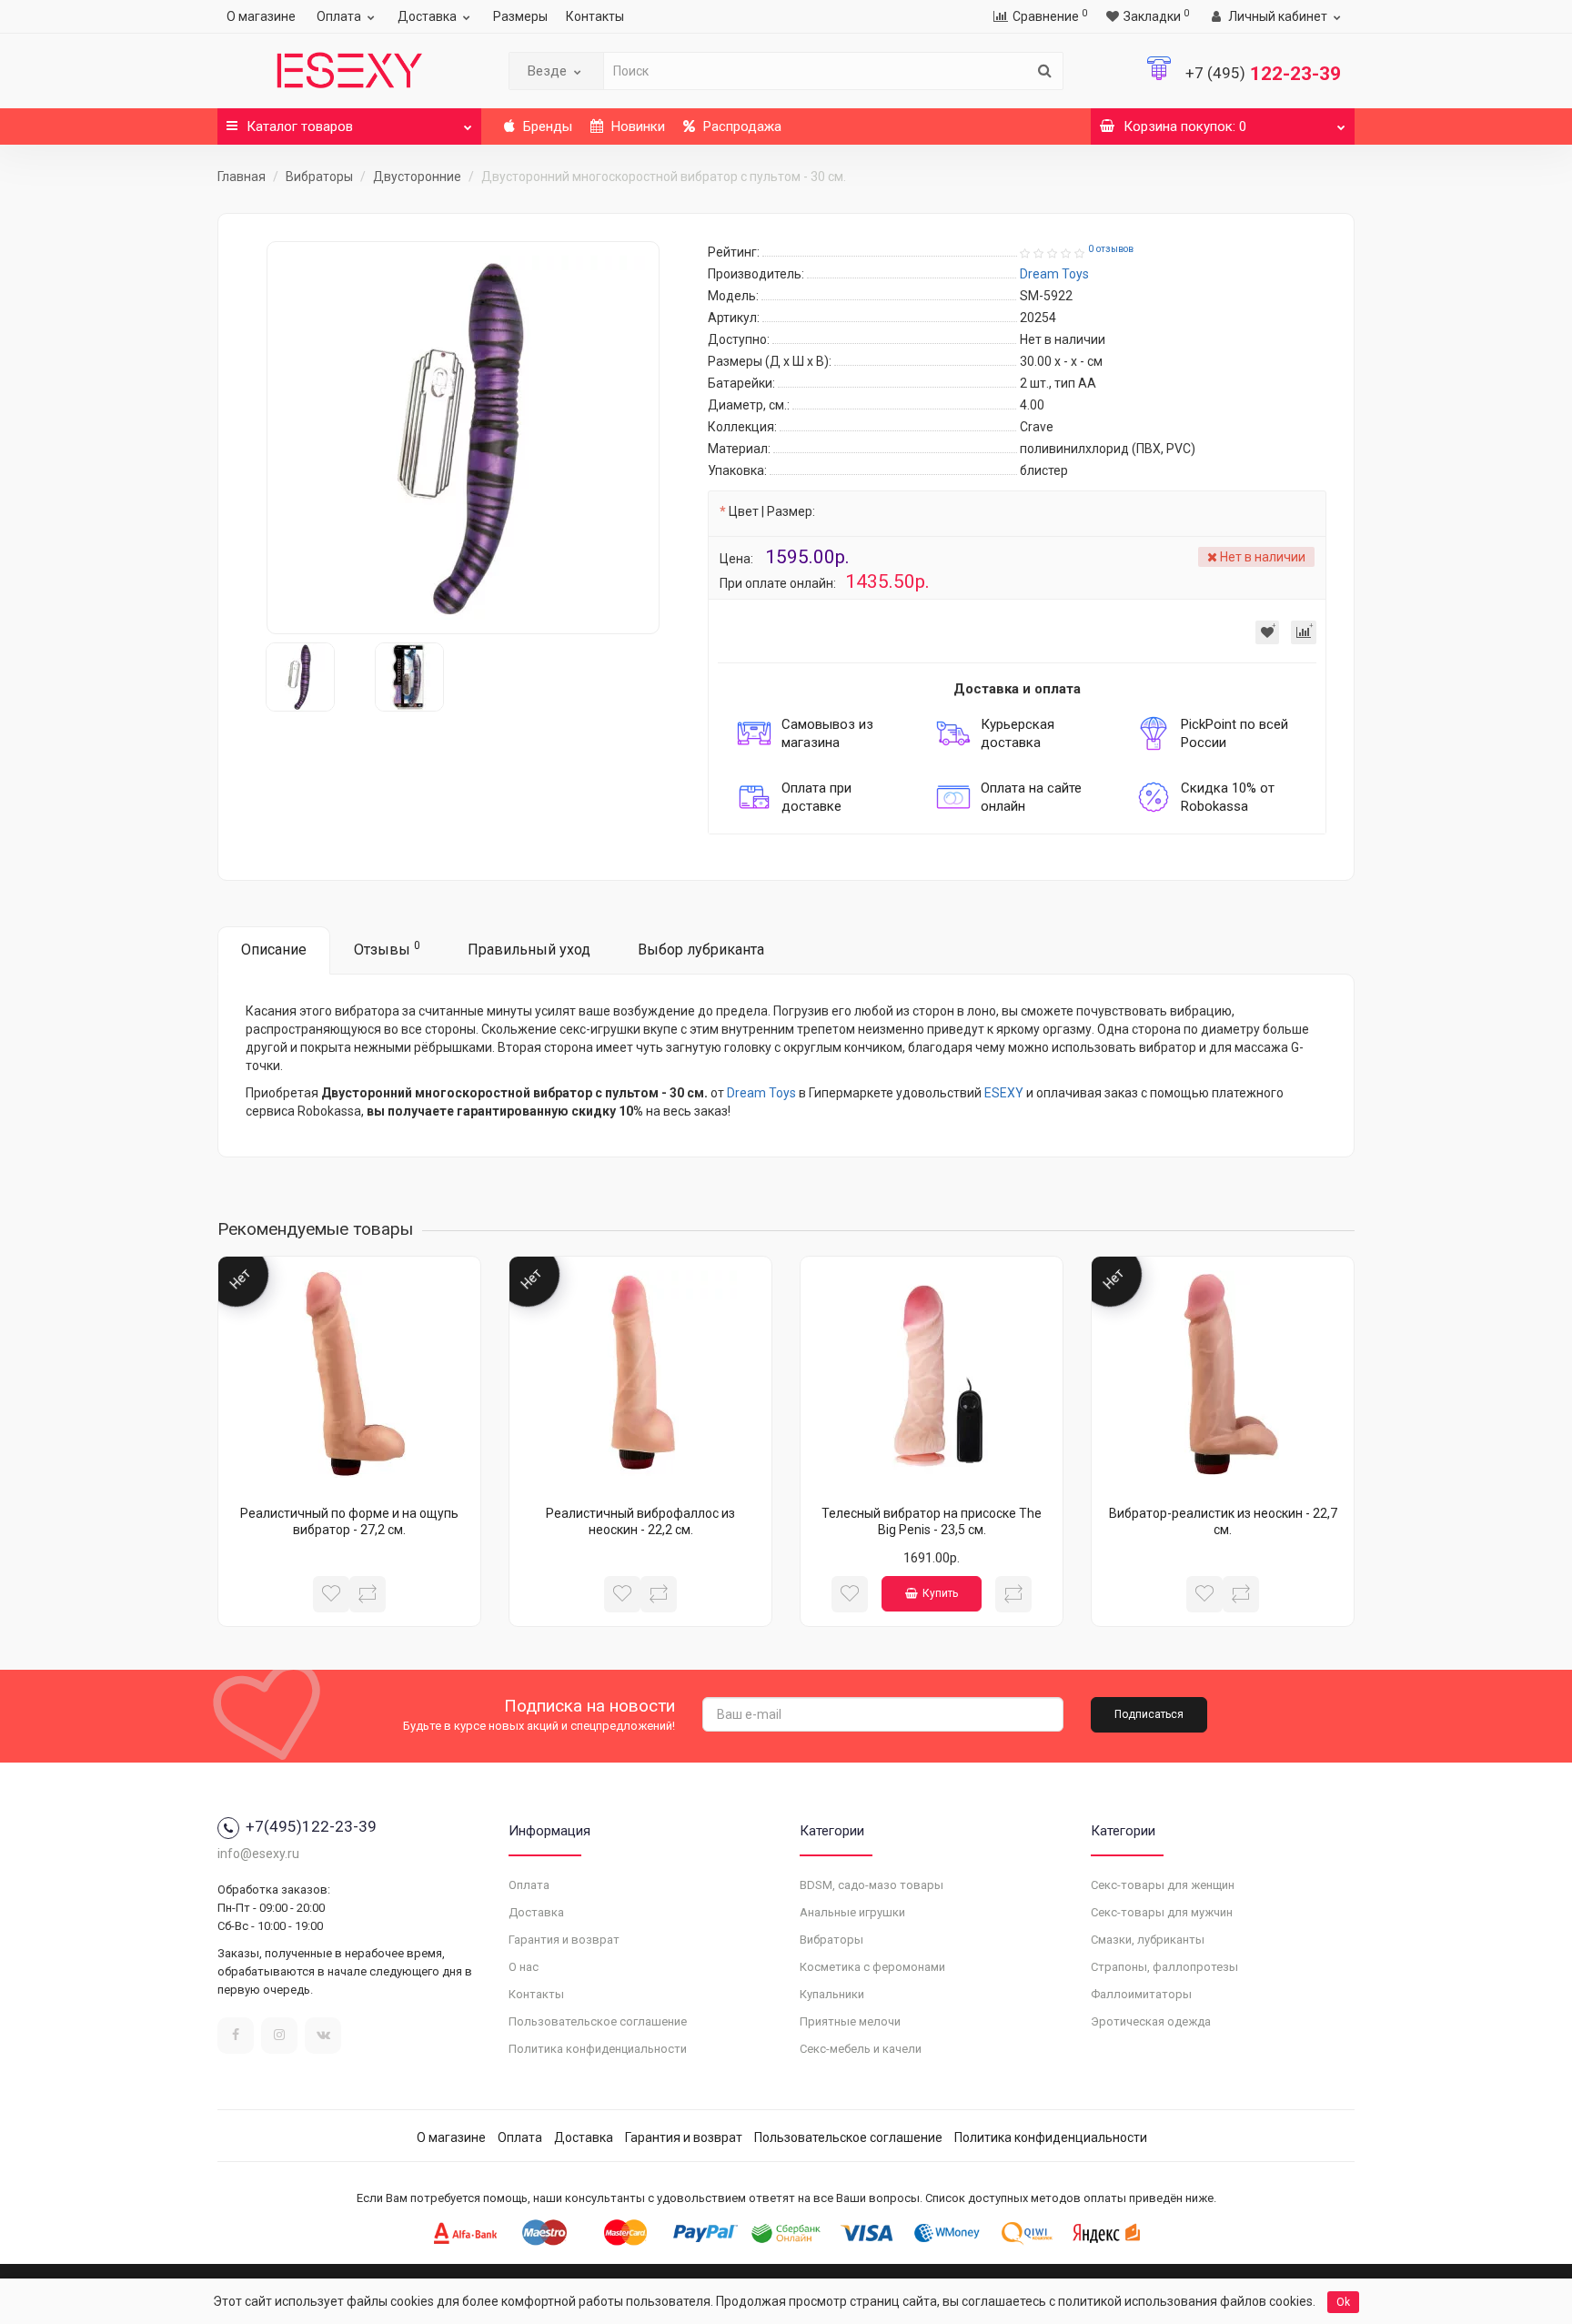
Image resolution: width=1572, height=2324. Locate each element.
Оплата (339, 16)
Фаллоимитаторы (1141, 1994)
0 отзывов (1111, 249)
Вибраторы (319, 177)
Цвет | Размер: (772, 511)
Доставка (427, 16)
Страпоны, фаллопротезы (1164, 1967)
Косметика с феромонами (872, 1967)
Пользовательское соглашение (598, 2021)
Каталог (300, 126)
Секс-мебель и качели (861, 2049)
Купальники (832, 1994)
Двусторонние (417, 177)
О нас (524, 1967)
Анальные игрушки (852, 1912)
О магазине (261, 16)
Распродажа (741, 126)
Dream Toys (761, 1093)
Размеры (520, 16)
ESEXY (1004, 1093)
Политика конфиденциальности (598, 2049)
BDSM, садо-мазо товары (872, 1885)
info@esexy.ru (258, 1854)
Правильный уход (529, 950)
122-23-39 (1263, 74)
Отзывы (387, 949)
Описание (274, 950)
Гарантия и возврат (564, 1940)
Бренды (546, 126)
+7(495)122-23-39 (311, 1826)
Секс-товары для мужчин (1162, 1912)
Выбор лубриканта (701, 950)
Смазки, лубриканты (1148, 1940)
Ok (1343, 2302)
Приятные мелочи (850, 2021)
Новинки (636, 126)
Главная (242, 177)
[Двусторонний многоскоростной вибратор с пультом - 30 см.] (463, 438)
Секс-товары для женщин (1163, 1885)
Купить (940, 1593)
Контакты (595, 16)
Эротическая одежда (1151, 2021)
